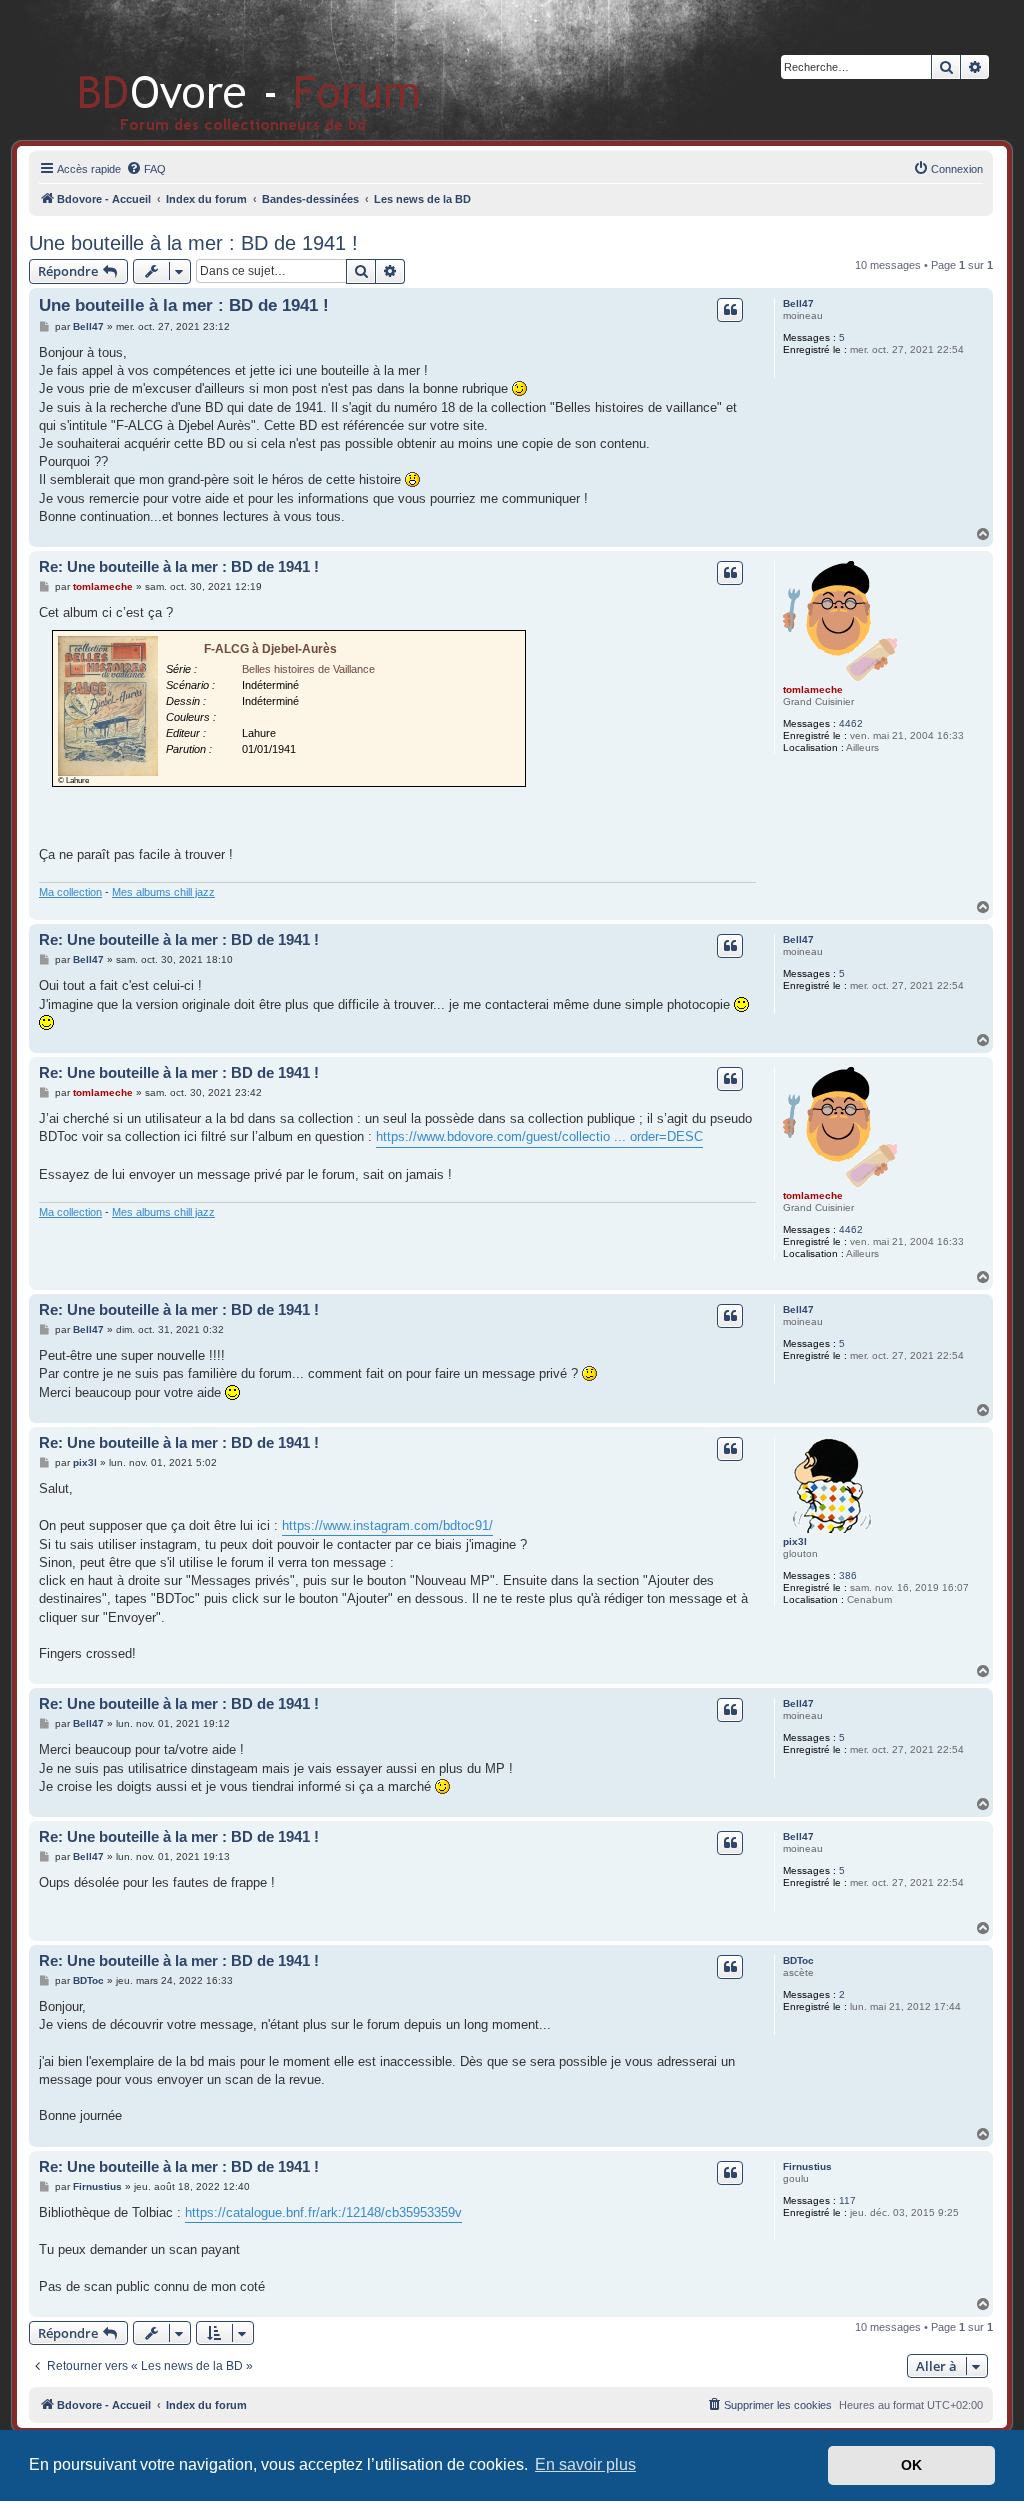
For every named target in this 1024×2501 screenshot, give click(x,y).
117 (847, 2200)
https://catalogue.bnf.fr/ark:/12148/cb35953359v (323, 2212)
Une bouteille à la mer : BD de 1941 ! (193, 243)
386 (848, 1575)
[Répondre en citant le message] (730, 310)
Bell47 (798, 303)
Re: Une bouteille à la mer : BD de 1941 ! (179, 566)
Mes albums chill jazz (163, 892)
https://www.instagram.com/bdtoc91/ (387, 1525)
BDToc (798, 1960)
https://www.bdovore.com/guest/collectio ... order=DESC (539, 1136)
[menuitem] (146, 169)
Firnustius (807, 2166)
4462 (851, 723)
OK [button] (911, 2465)
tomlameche (813, 689)
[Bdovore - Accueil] (219, 69)
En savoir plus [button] (585, 2464)
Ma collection (70, 892)
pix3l (795, 1541)
